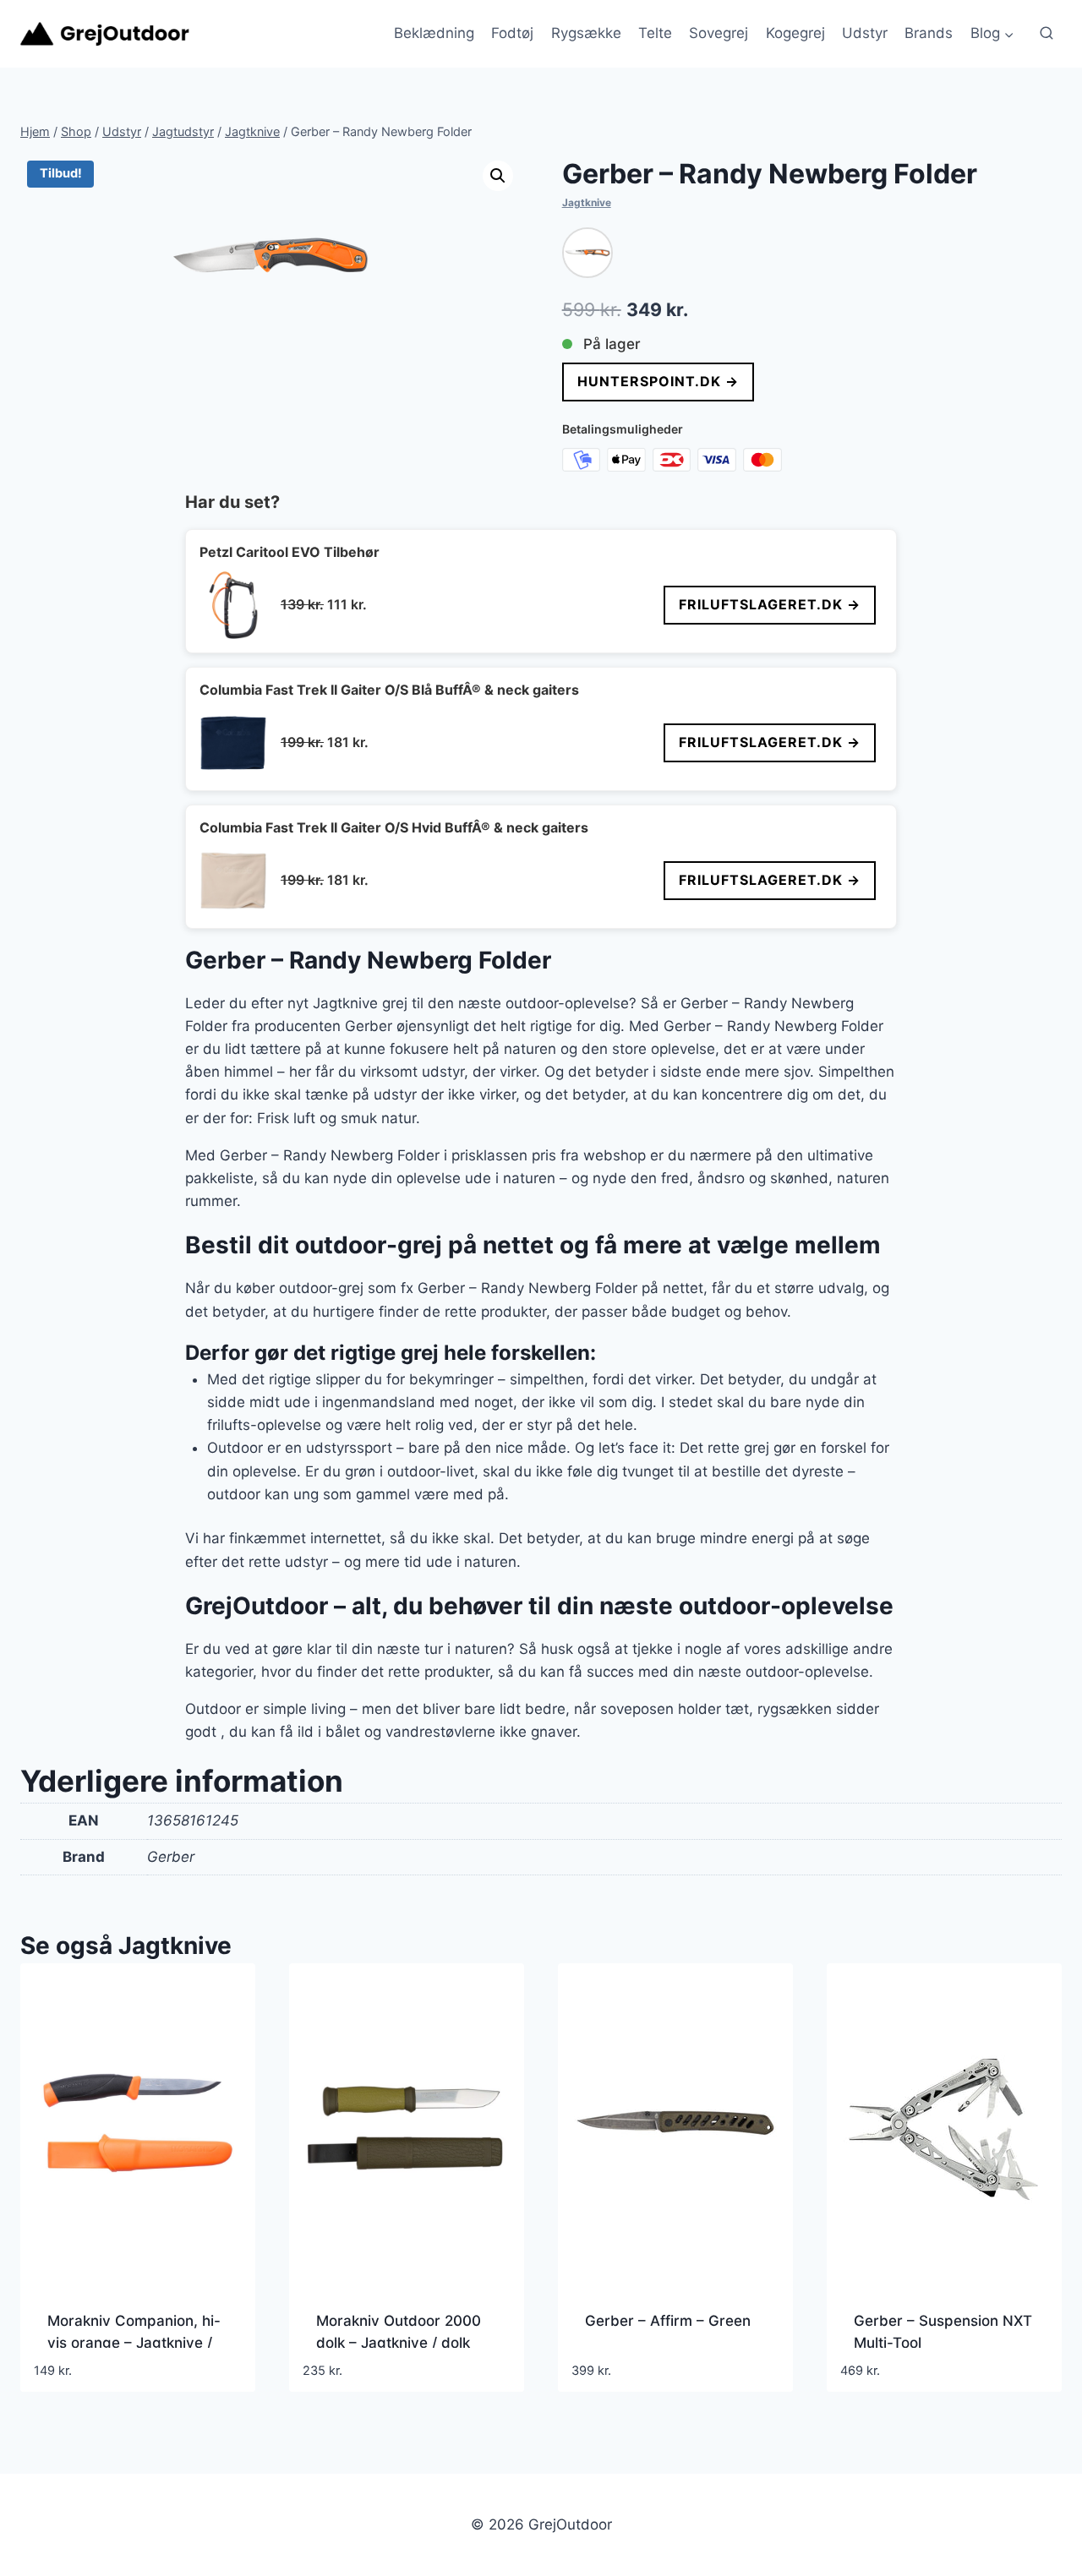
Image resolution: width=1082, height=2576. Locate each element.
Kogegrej (795, 33)
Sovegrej (719, 33)
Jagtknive (587, 202)
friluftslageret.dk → (770, 604)
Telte (655, 33)
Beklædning (434, 33)
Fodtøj (512, 33)
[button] (498, 176)
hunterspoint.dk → (658, 381)
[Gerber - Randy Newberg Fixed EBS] (587, 253)
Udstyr (865, 33)
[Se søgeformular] (1046, 34)
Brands (929, 33)
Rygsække (586, 33)
